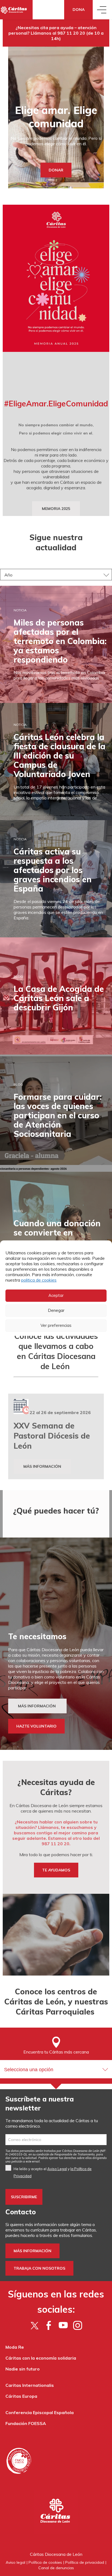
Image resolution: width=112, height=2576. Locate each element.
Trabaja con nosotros (39, 2268)
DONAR (56, 170)
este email (33, 2161)
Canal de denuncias (56, 2568)
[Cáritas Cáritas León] (16, 10)
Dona (79, 10)
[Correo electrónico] (56, 2140)
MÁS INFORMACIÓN (37, 1706)
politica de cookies (39, 1280)
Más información (42, 1466)
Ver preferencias (56, 1325)
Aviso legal (15, 2562)
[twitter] (34, 2325)
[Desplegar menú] (102, 10)
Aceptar (56, 1295)
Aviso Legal (57, 2169)
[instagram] (78, 2325)
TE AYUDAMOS (56, 1870)
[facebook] (49, 2325)
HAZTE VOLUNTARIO (36, 1726)
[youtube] (63, 2325)
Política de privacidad (85, 2562)
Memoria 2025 (56, 509)
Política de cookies (45, 2562)
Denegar (56, 1310)
